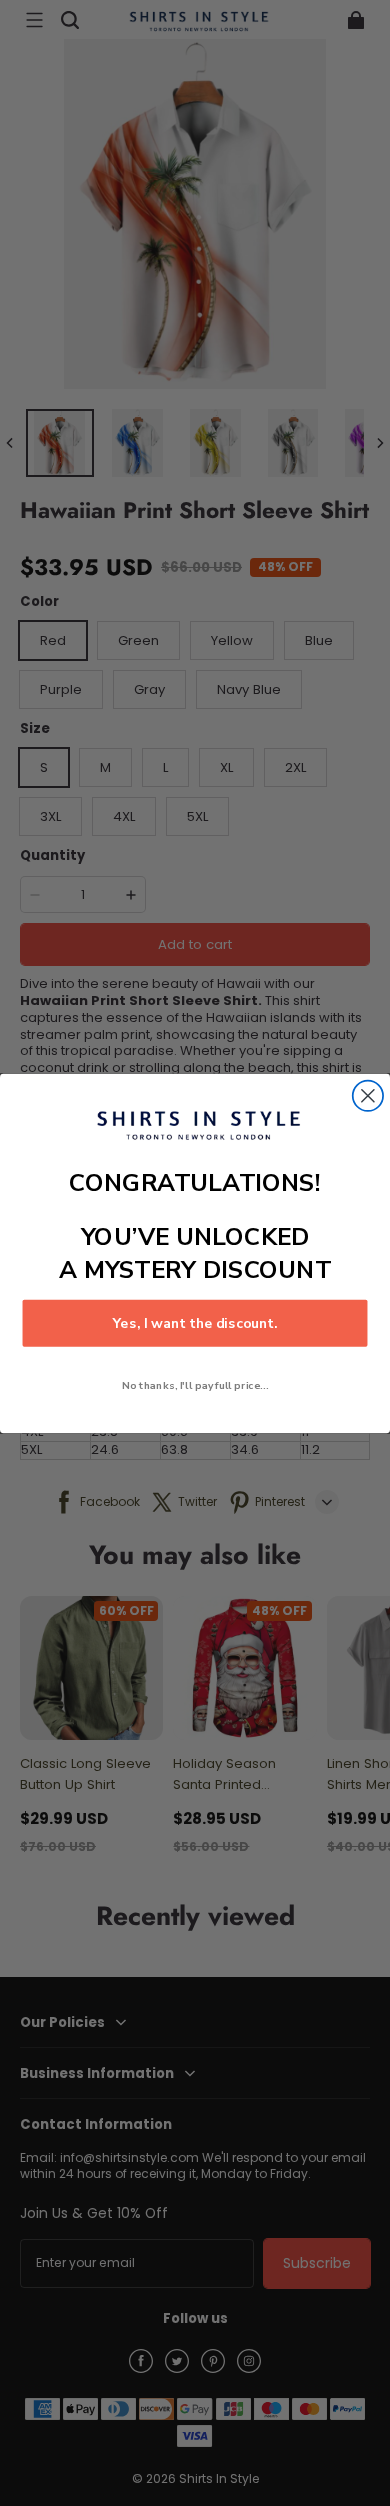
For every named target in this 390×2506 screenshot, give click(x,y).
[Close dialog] (368, 1095)
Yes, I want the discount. (195, 1322)
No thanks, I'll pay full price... (195, 1385)
